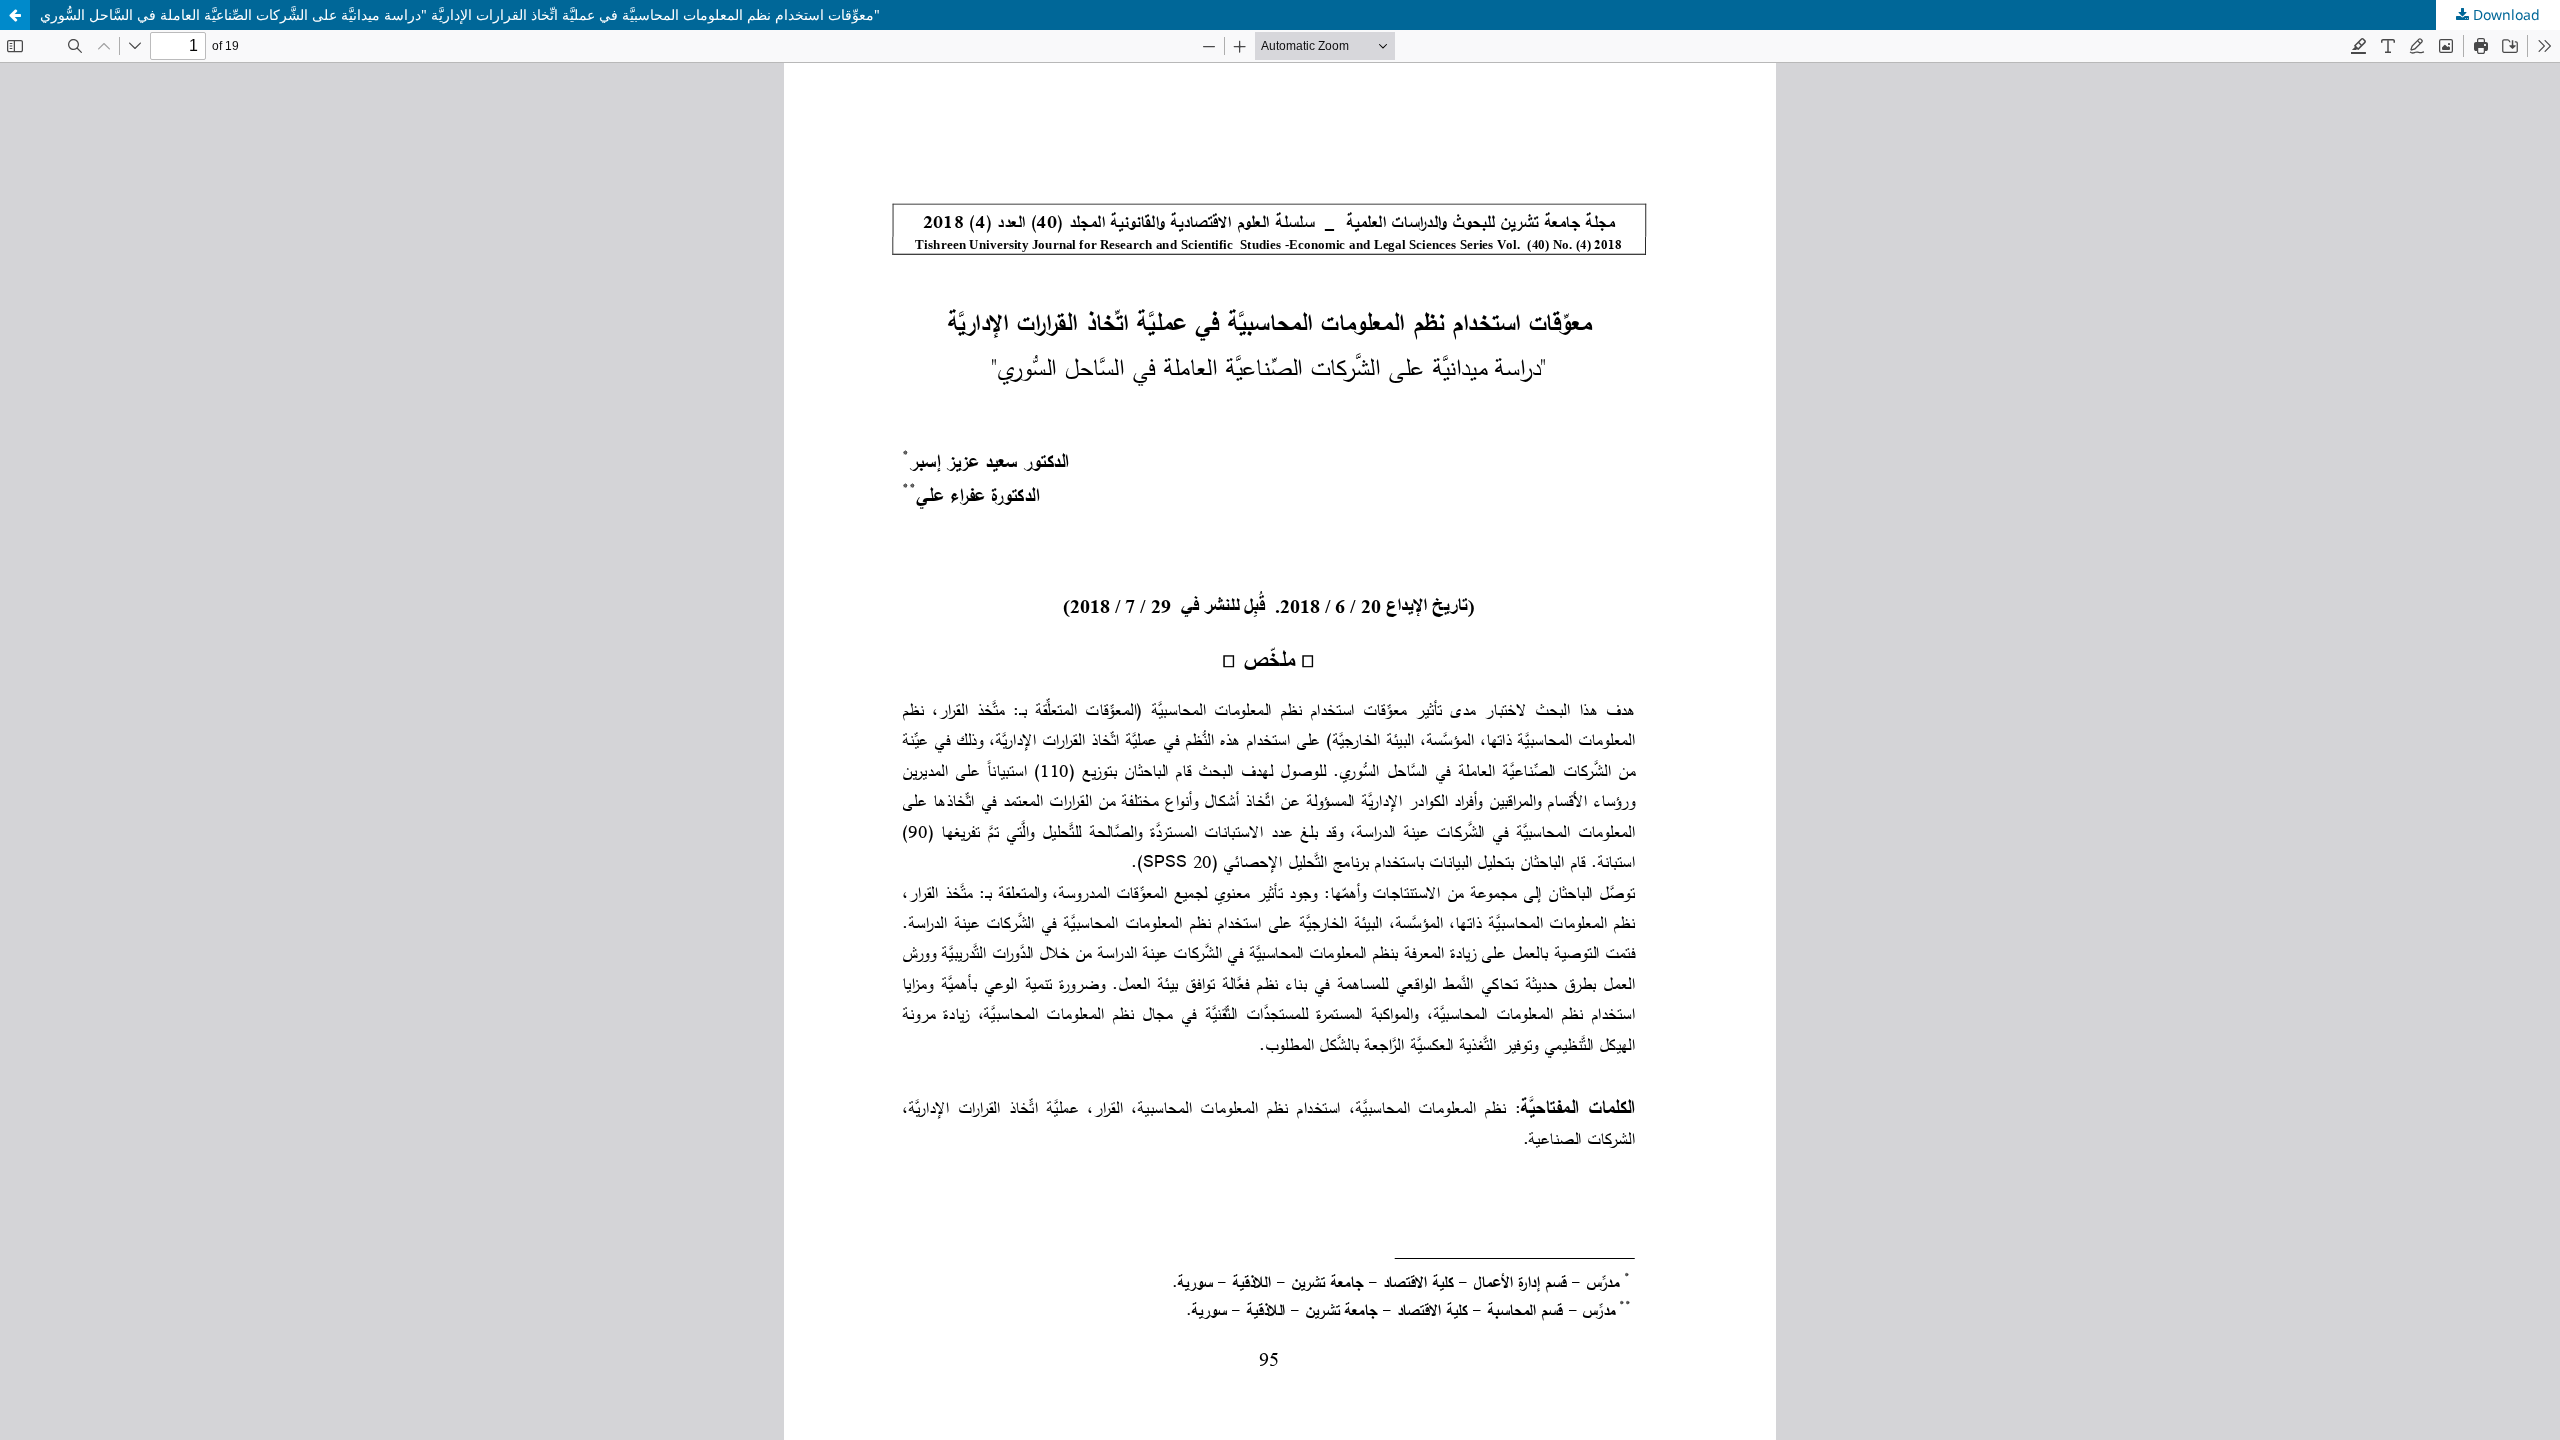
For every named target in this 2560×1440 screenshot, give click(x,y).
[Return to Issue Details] (15, 15)
